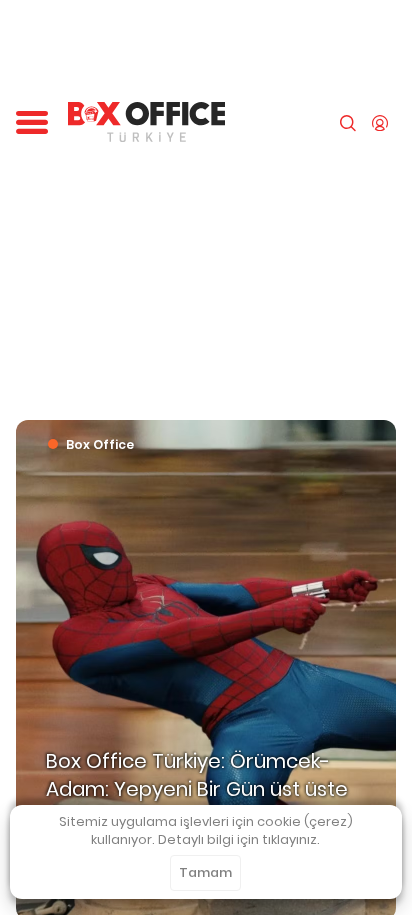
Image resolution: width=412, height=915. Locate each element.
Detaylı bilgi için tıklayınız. (239, 839)
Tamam (205, 872)
